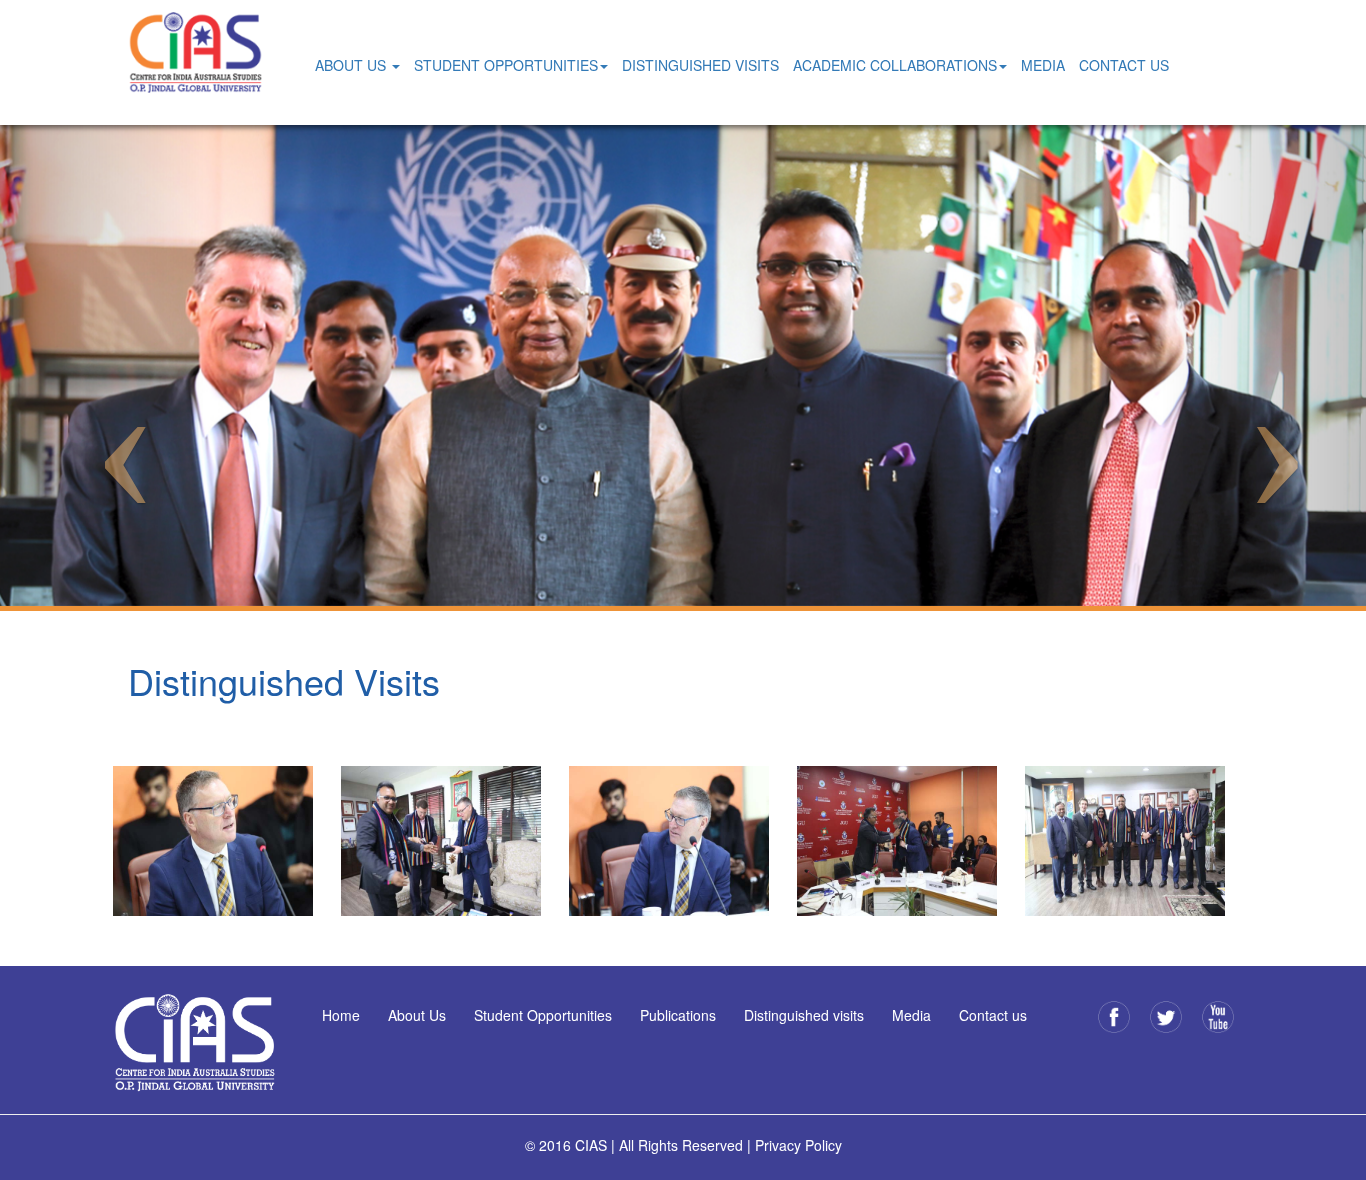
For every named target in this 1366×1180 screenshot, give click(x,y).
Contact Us (1124, 65)
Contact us (993, 1015)
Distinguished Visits (700, 65)
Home (341, 1015)
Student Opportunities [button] (506, 65)
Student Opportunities (543, 1015)
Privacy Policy (798, 1145)
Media (1043, 65)
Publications (678, 1015)
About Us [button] (352, 65)
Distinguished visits (804, 1015)
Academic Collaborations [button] (895, 65)
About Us (417, 1015)
